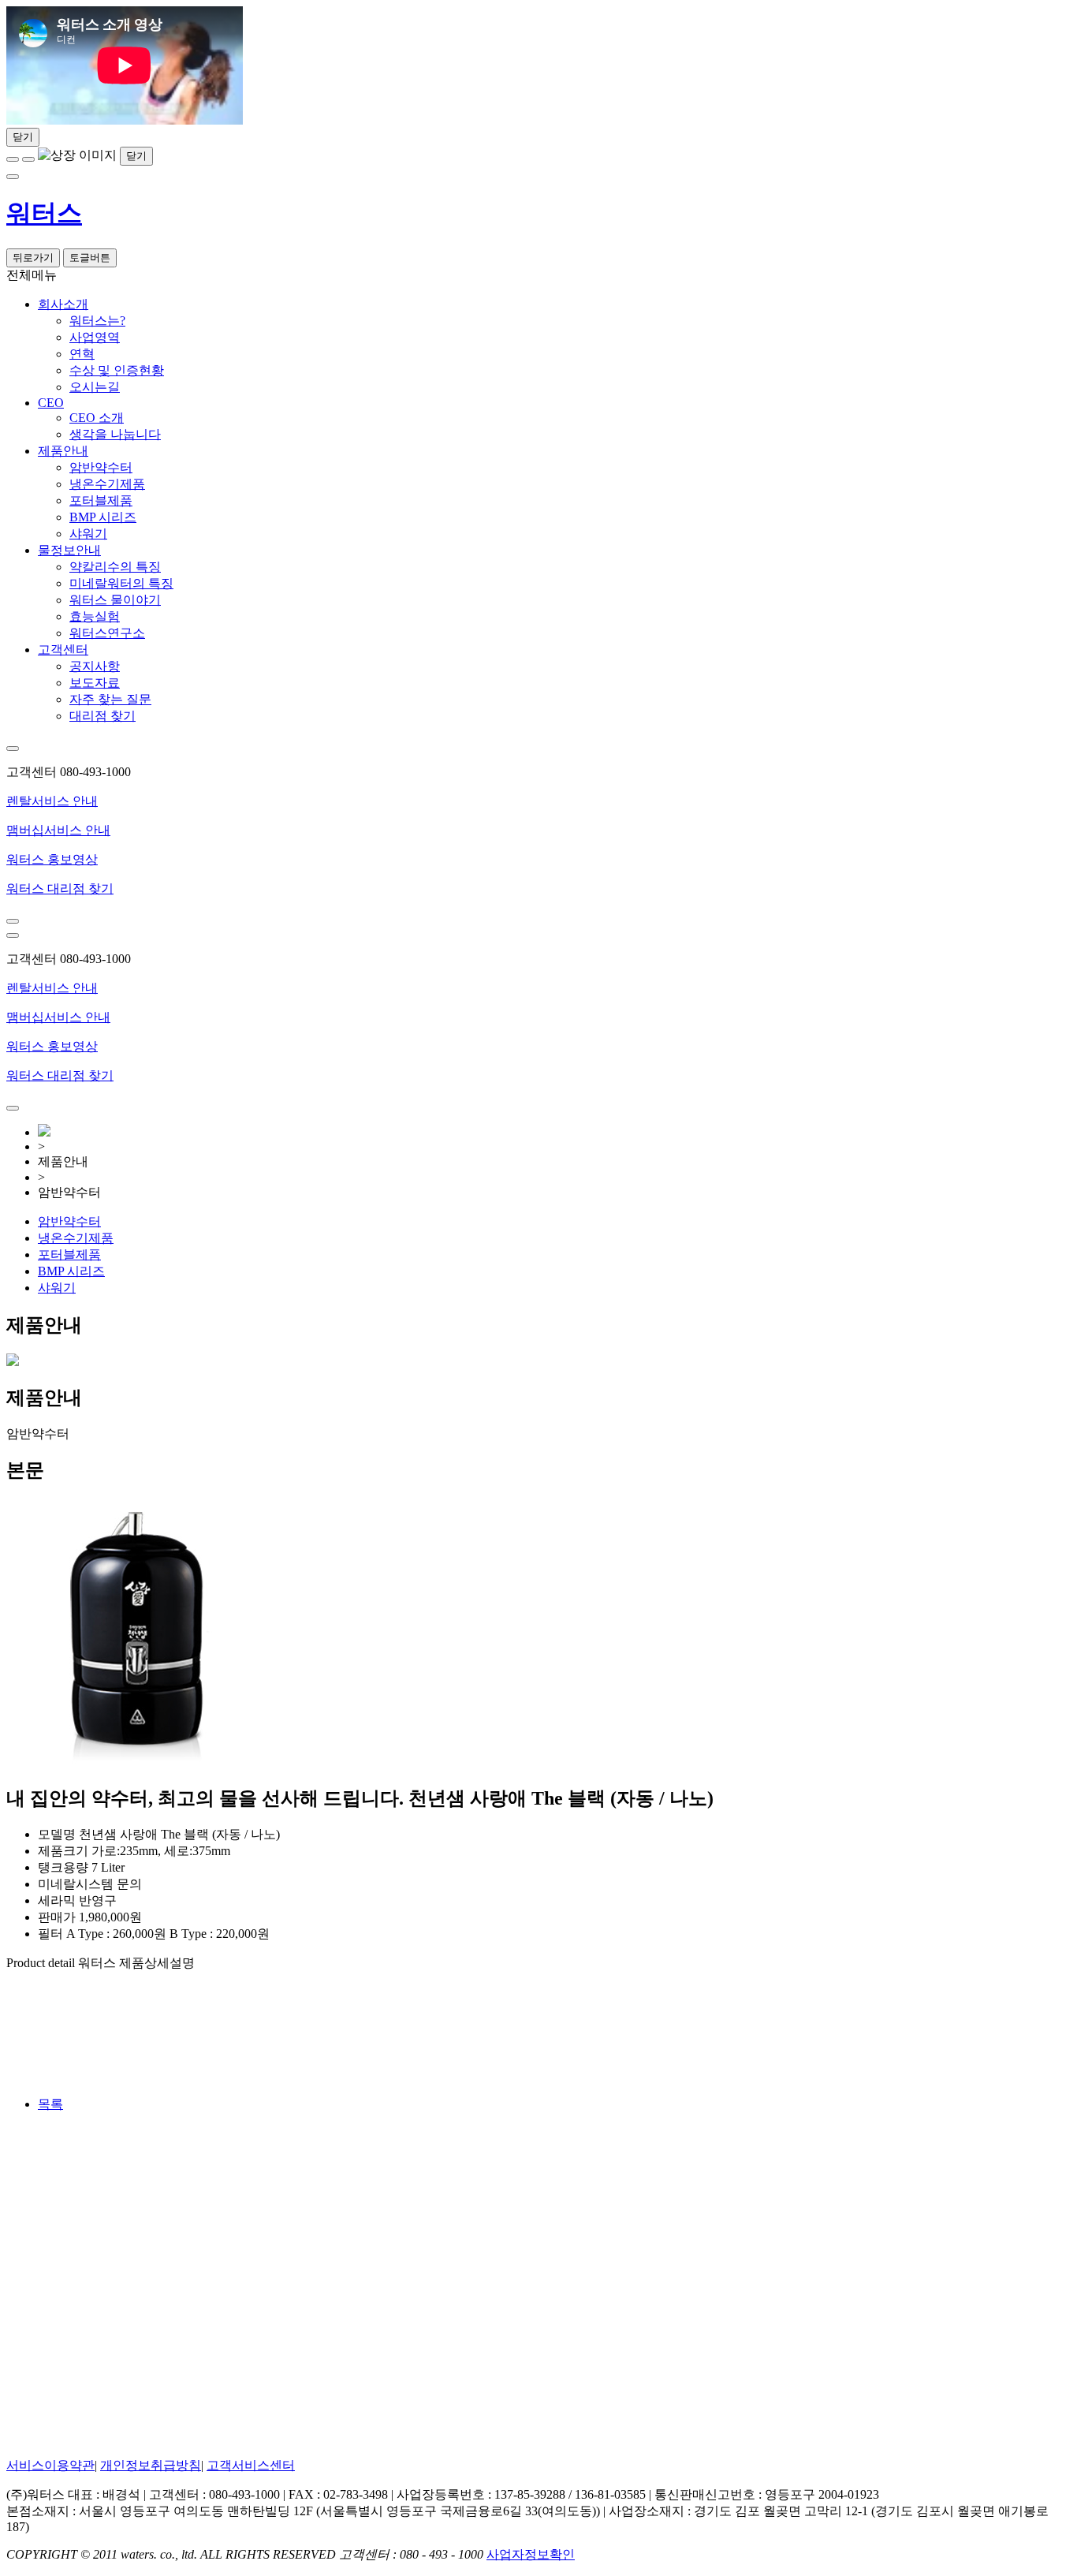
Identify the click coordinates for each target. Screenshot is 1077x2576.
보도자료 (95, 683)
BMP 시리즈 (103, 517)
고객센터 (63, 650)
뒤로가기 (33, 258)
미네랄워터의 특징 (121, 583)
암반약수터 (101, 467)
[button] (538, 860)
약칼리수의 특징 (115, 567)
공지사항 (95, 666)
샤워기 (88, 534)
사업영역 (95, 337)
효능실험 (95, 616)
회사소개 (63, 304)
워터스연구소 (107, 633)
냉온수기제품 (107, 484)
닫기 (23, 137)
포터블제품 (101, 500)
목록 (50, 2104)
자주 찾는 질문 (110, 699)
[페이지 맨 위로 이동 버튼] (13, 921)
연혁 (82, 354)
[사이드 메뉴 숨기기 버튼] (13, 749)
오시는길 (95, 387)
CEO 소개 (97, 418)
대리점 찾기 (102, 716)
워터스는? (97, 321)
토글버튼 (90, 258)
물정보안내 (69, 550)
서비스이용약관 (50, 2465)
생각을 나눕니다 (115, 434)
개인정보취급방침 (151, 2465)
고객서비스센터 (251, 2465)
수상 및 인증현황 (117, 370)
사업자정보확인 (531, 2554)
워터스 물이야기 (115, 600)
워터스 (44, 213)
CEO (51, 403)
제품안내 (63, 451)
